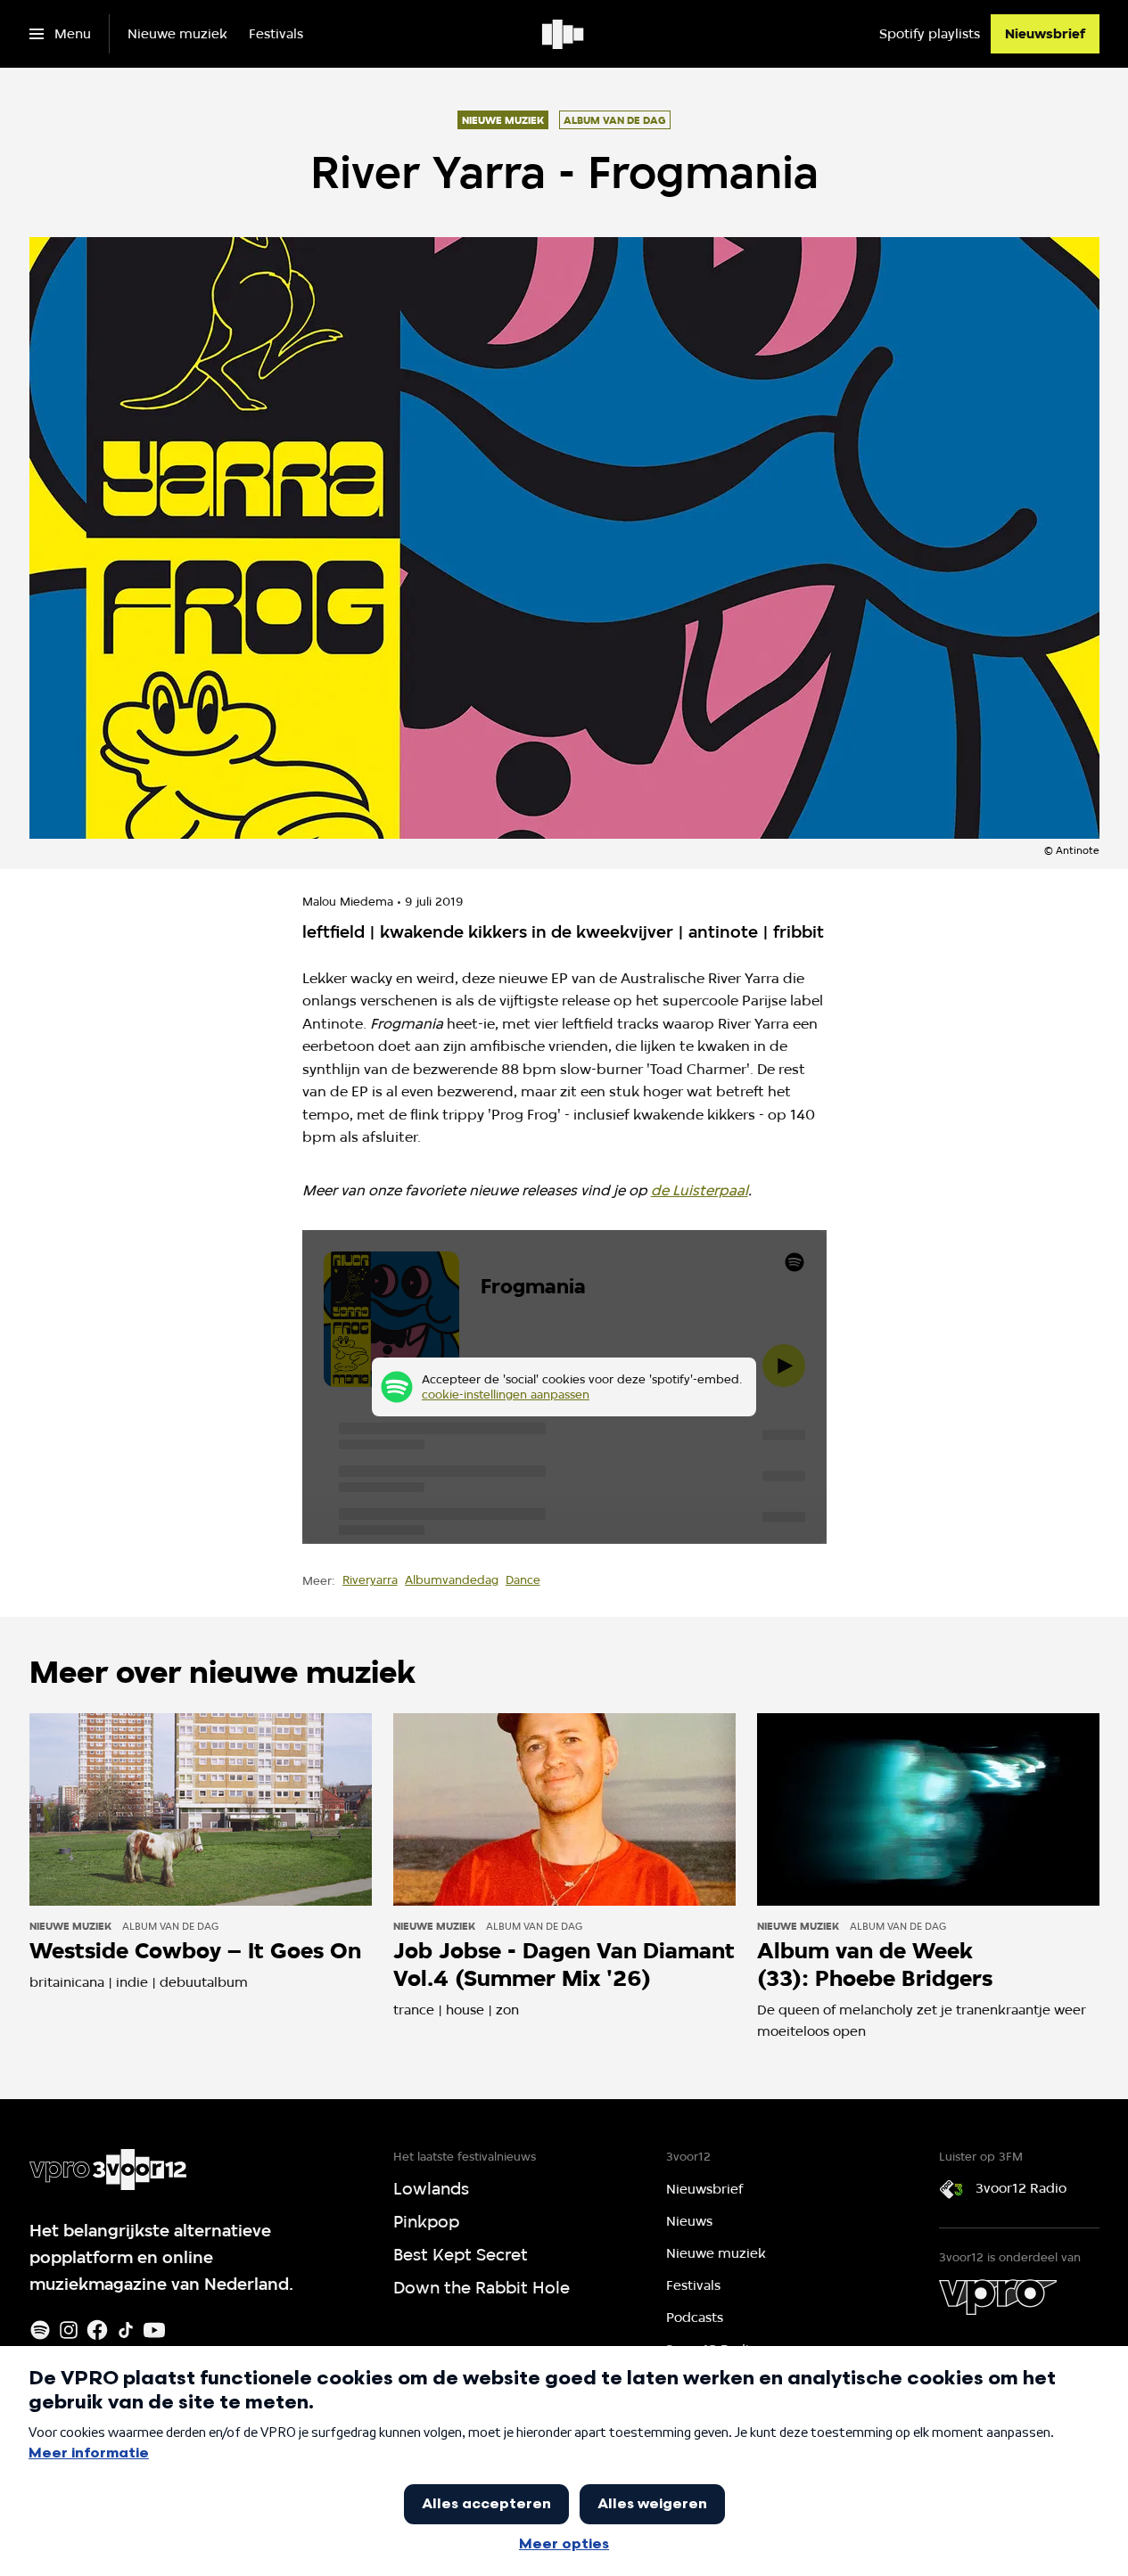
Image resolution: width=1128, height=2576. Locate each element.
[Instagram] (69, 2330)
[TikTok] (126, 2330)
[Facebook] (97, 2330)
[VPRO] (998, 2297)
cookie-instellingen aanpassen (506, 1394)
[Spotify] (40, 2330)
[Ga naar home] (564, 34)
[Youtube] (154, 2330)
